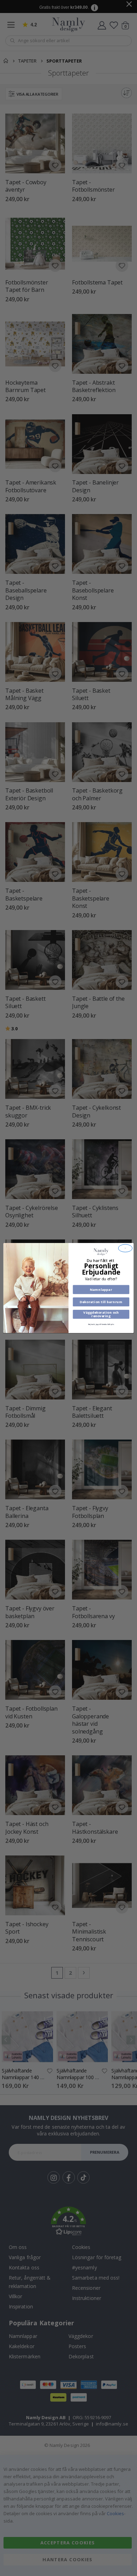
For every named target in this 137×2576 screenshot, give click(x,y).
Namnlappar (101, 1290)
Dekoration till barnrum (101, 1302)
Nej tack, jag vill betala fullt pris (101, 1324)
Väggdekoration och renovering (101, 1314)
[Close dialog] (125, 1248)
